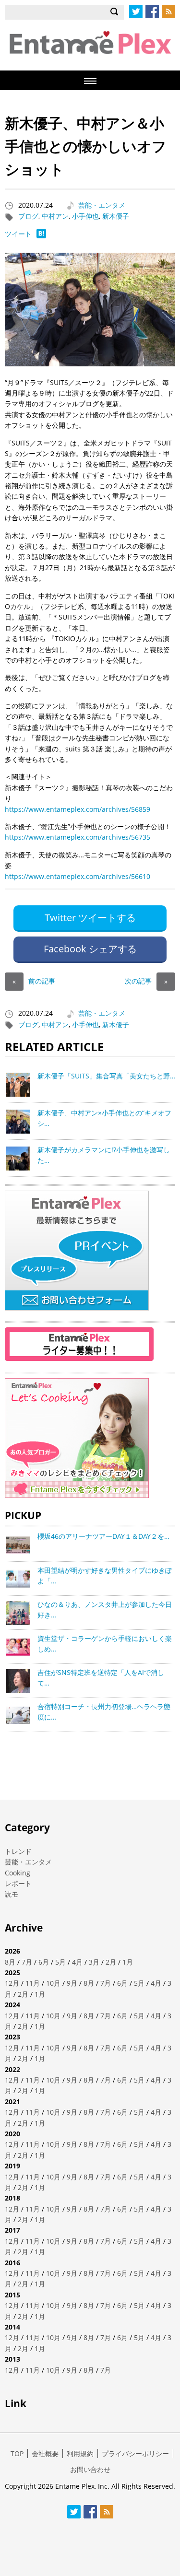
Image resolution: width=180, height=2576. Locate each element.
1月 (128, 1962)
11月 (33, 1983)
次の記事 (146, 981)
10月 (53, 1983)
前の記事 (34, 981)
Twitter (136, 12)
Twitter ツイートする (90, 918)
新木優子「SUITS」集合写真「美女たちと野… (106, 1076)
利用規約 (80, 2453)
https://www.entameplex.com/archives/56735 (78, 837)
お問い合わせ (90, 2469)
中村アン (55, 216)
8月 (10, 1962)
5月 (60, 1962)
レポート (18, 1883)
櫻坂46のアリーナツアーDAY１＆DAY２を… (103, 1536)
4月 (77, 1962)
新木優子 (116, 216)
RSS (168, 12)
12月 (12, 1983)
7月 (27, 1962)
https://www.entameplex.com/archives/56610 (78, 876)
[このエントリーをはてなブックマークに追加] (41, 236)
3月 (94, 1962)
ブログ (28, 216)
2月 (111, 1962)
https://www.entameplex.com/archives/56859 (78, 809)
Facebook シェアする (90, 949)
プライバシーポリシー (135, 2453)
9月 (72, 1983)
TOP (17, 2453)
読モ (12, 1894)
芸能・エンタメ (102, 205)
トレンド (18, 1851)
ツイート (18, 234)
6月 (44, 1962)
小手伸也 (85, 216)
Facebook (152, 12)
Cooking (18, 1873)
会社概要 (45, 2453)
